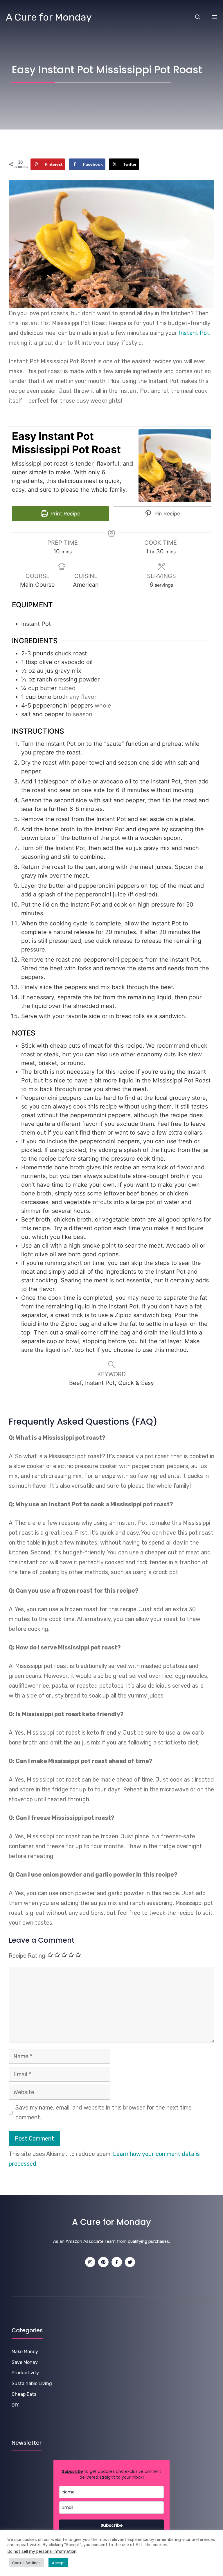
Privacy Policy (143, 2567)
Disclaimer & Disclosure (184, 2567)
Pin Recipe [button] (167, 514)
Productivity (25, 2373)
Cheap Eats (24, 2394)
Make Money (25, 2352)
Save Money (25, 2362)
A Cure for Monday (49, 17)
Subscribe (112, 2525)
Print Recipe (65, 514)
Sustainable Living (32, 2383)
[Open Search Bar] (198, 17)
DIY (15, 2405)
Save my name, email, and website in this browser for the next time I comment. (105, 2112)
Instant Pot (194, 333)
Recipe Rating (27, 1956)
